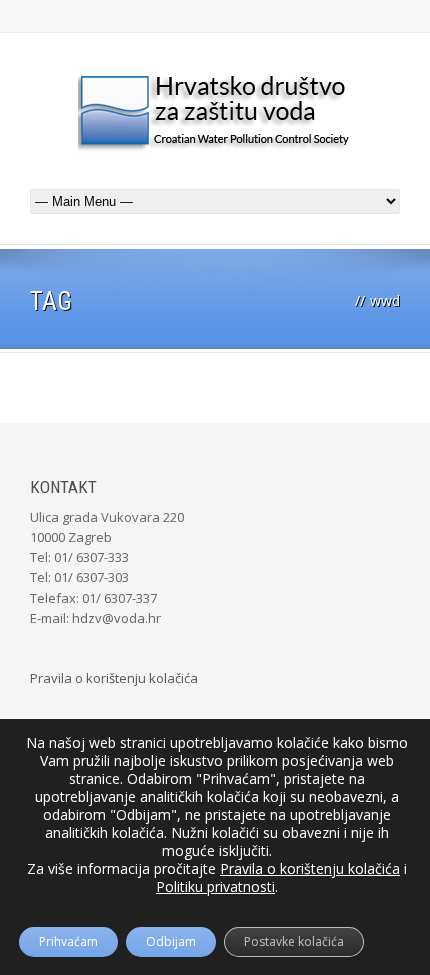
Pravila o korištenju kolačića (114, 678)
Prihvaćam (68, 941)
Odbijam (171, 941)
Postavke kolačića (294, 941)
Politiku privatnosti (215, 886)
